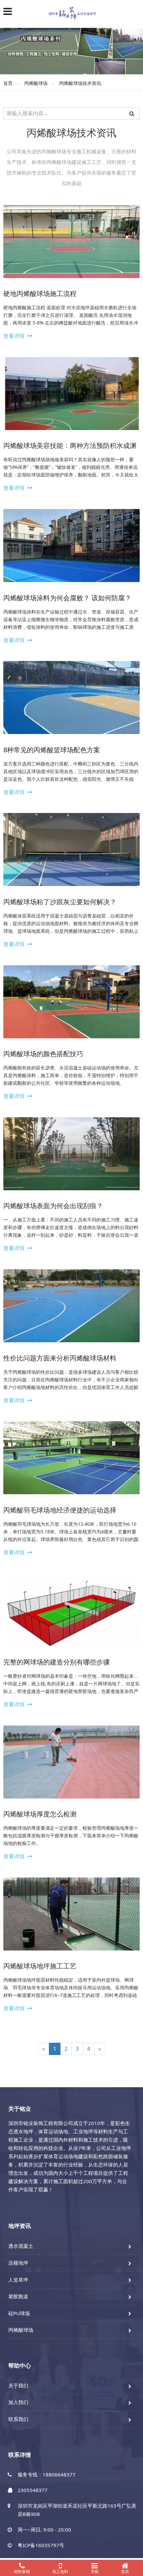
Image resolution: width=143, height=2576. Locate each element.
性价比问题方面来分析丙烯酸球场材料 (60, 1358)
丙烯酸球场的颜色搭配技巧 (43, 1054)
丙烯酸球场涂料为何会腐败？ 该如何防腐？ (67, 598)
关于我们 (18, 2386)
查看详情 (14, 336)
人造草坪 (18, 2280)
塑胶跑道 (18, 2296)
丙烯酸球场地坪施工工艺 (40, 1966)
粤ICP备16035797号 (41, 2545)
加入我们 (18, 2402)
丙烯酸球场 (36, 83)
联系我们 (18, 2419)
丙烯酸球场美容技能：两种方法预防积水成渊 (70, 445)
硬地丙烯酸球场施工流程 (40, 294)
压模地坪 (18, 2263)
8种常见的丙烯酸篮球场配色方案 (52, 750)
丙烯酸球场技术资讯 (80, 83)
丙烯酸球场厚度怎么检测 (40, 1814)
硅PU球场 (19, 2313)
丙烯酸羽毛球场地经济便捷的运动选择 (60, 1510)
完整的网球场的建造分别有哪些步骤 (57, 1662)
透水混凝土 (21, 2246)
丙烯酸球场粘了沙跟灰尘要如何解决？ (60, 902)
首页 (8, 83)
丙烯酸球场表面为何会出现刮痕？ (53, 1206)
